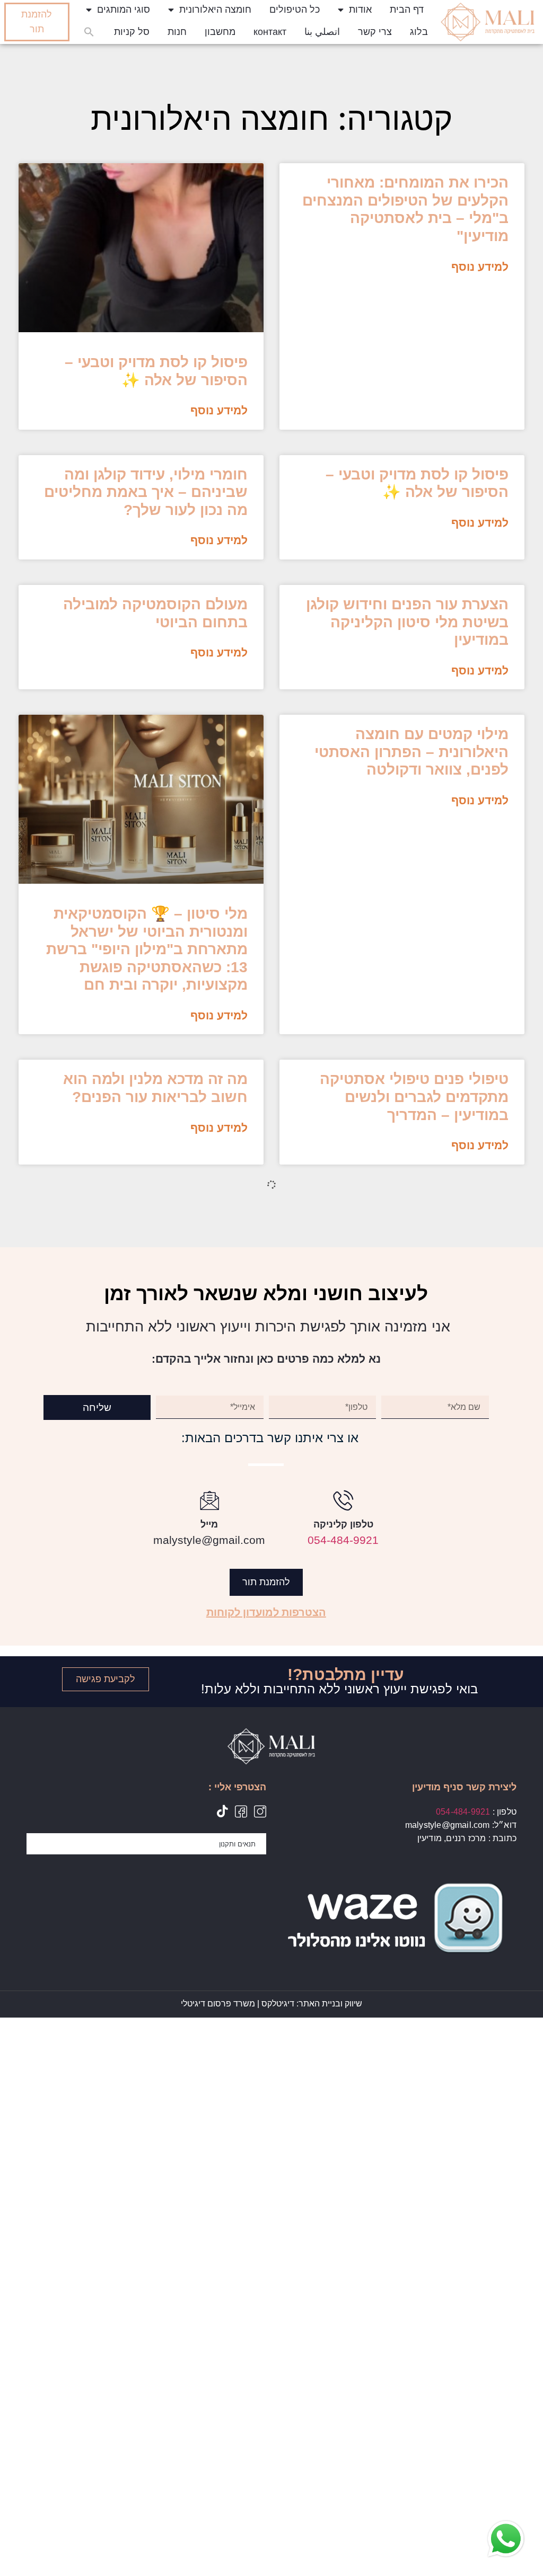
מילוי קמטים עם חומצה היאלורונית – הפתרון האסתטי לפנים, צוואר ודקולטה (411, 752)
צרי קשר (375, 32)
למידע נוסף (480, 267)
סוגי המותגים (124, 10)
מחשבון (220, 32)
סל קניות (132, 32)
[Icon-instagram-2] (260, 1811)
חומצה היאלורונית (215, 10)
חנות (177, 32)
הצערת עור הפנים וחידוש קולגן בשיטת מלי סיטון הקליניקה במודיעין (407, 622)
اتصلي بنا (322, 32)
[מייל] (209, 1500)
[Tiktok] (222, 1811)
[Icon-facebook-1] (241, 1811)
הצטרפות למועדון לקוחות (266, 1612)
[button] (89, 32)
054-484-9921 (343, 1540)
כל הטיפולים (295, 10)
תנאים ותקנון (237, 1844)
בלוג (419, 32)
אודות (360, 10)
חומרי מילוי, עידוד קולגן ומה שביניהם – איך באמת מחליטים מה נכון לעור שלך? (146, 492)
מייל (209, 1524)
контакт (270, 32)
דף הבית (407, 10)
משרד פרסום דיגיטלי (218, 2004)
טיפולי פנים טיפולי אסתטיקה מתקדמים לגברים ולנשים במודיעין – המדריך (414, 1097)
